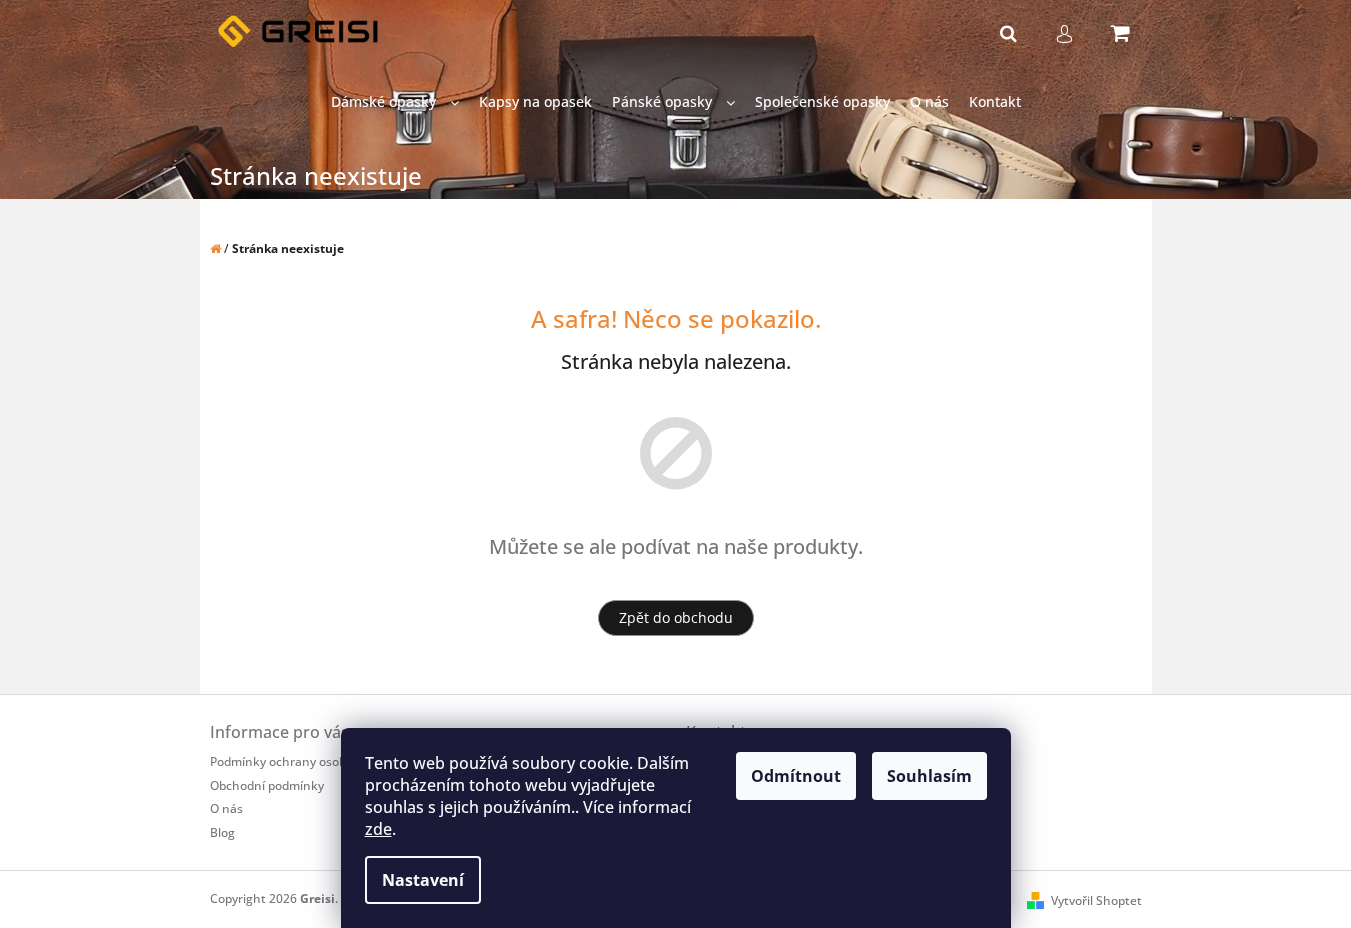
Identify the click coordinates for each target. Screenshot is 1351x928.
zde (378, 829)
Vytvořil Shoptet (1096, 900)
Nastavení (423, 880)
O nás (226, 808)
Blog (222, 832)
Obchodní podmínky (267, 785)
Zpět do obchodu (676, 617)
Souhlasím (929, 776)
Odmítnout (796, 776)
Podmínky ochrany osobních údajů (308, 761)
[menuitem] (395, 102)
